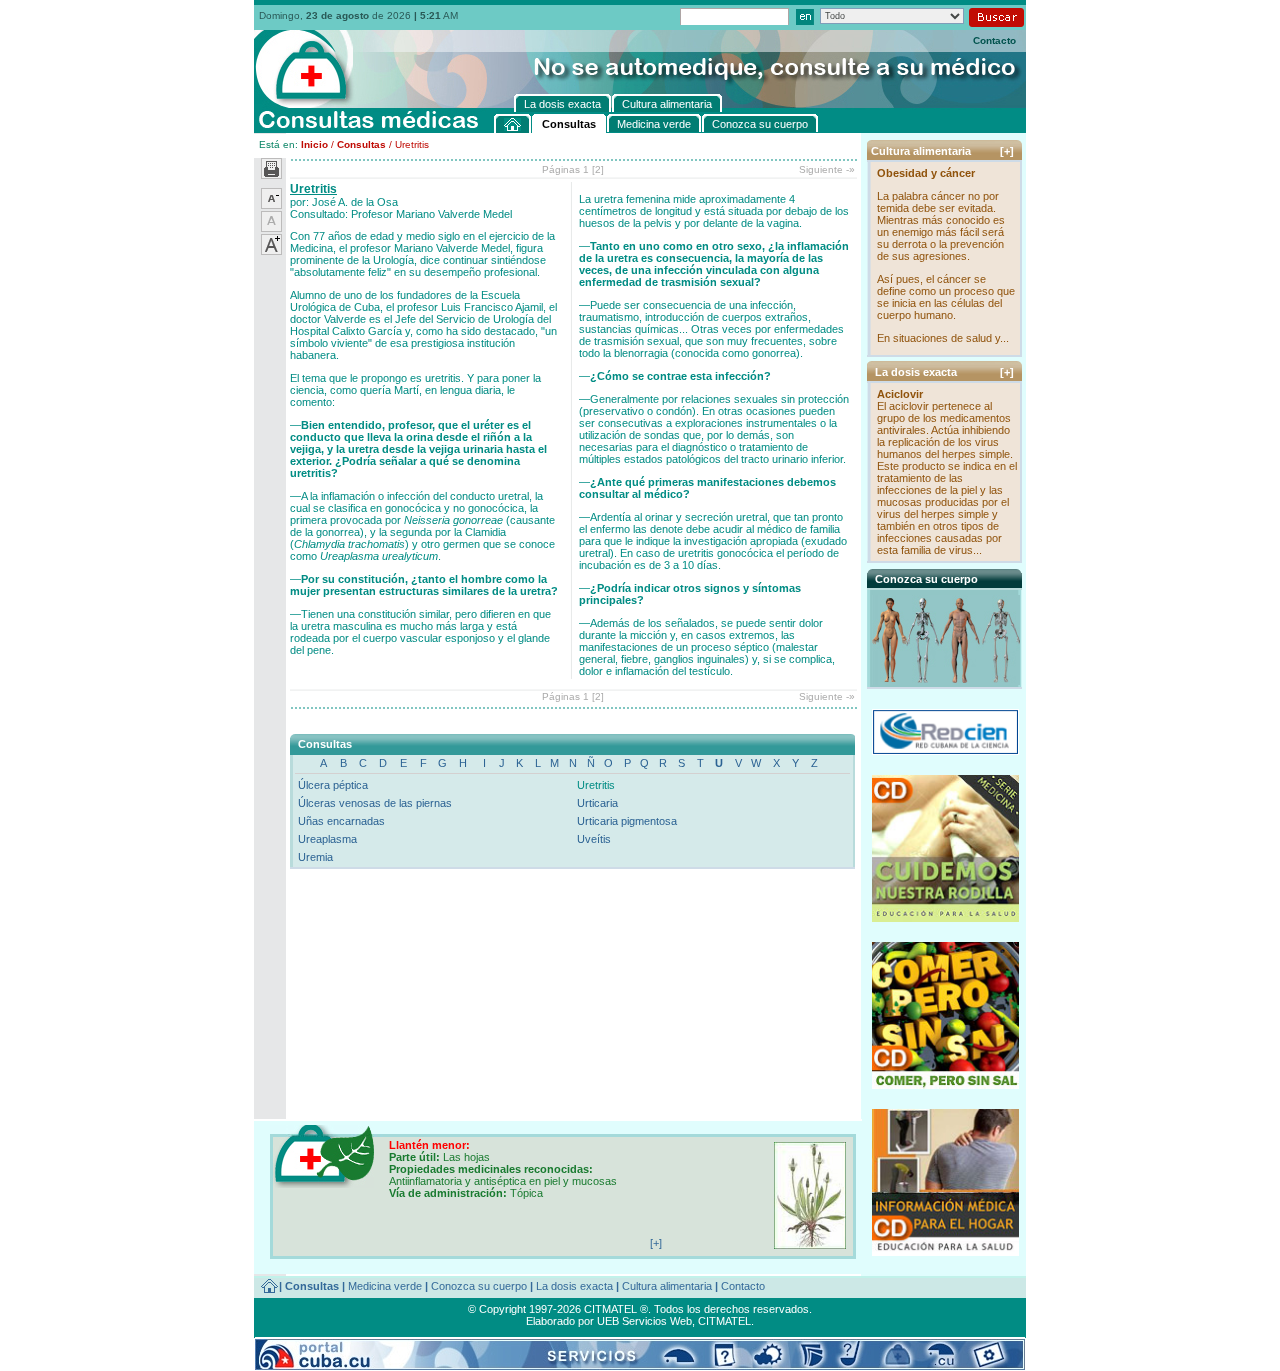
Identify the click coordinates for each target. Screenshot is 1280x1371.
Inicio (314, 144)
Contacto (994, 40)
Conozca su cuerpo (479, 1286)
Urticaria (597, 803)
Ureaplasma (327, 839)
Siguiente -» (827, 169)
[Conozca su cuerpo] (946, 681)
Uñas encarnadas (341, 821)
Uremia (315, 857)
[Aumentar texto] (271, 251)
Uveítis (594, 839)
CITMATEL (724, 1321)
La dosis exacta (574, 1286)
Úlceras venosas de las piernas (375, 803)
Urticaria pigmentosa (627, 821)
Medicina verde (385, 1286)
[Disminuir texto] (271, 205)
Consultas (361, 144)
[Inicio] (513, 123)
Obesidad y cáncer (926, 173)
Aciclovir (900, 394)
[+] (1007, 151)
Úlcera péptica (333, 785)
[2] (598, 169)
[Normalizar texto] (271, 228)
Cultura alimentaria (667, 1286)
